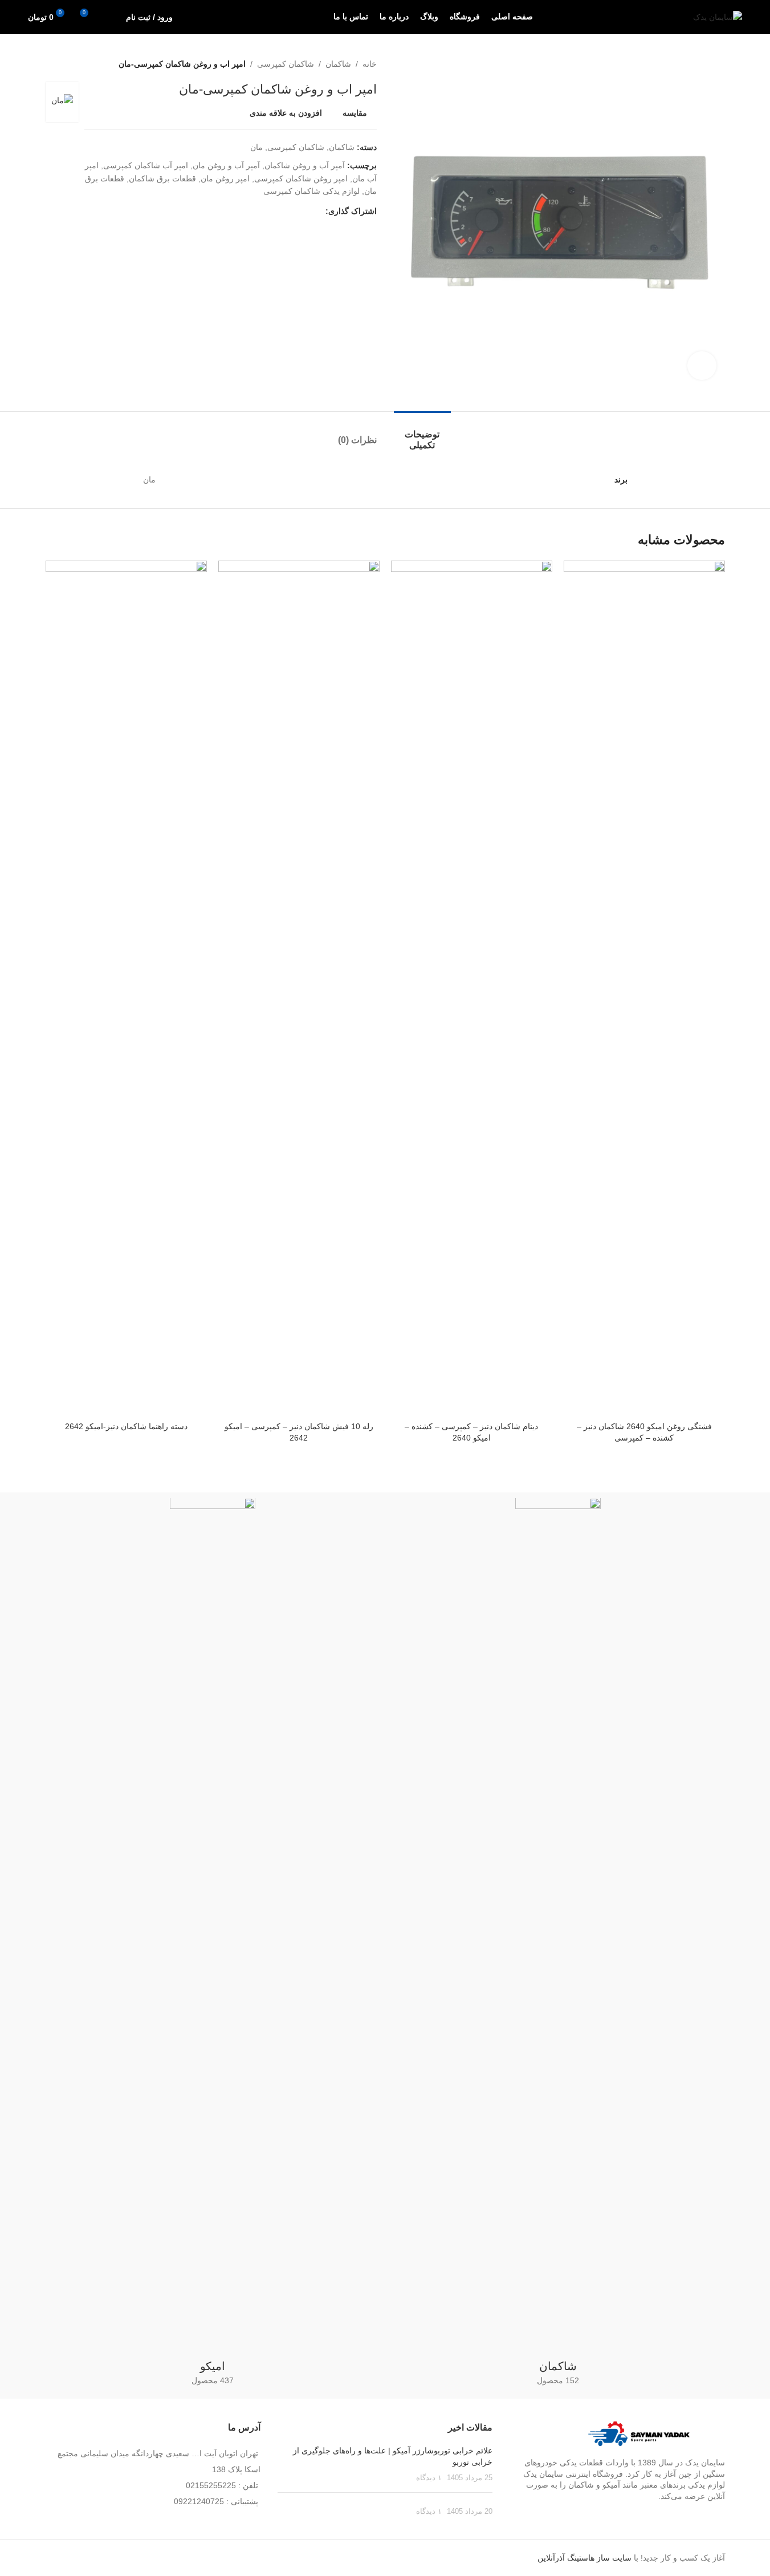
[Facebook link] (319, 211)
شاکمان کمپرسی (286, 64)
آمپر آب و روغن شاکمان (305, 165)
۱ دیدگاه (429, 2478)
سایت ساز (614, 2558)
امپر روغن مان (225, 179)
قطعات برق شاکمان (162, 179)
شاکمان (338, 64)
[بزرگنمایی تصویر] (702, 366)
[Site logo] (718, 17)
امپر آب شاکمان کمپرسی (146, 165)
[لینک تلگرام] (264, 211)
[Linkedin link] (278, 211)
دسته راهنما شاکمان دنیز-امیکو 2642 (126, 1426)
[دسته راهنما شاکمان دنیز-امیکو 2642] (126, 988)
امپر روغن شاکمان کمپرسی (301, 179)
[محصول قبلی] (80, 64)
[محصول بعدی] (52, 64)
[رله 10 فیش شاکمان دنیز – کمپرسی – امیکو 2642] (299, 988)
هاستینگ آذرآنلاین (566, 2558)
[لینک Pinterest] (291, 211)
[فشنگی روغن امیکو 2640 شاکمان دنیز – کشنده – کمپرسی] (644, 988)
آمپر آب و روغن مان (226, 165)
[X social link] (305, 211)
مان (256, 147)
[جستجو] (110, 17)
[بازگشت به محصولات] (66, 64)
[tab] (422, 434)
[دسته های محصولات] (558, 1945)
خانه (370, 64)
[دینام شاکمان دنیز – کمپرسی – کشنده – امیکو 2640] (472, 988)
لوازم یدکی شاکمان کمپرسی (311, 191)
